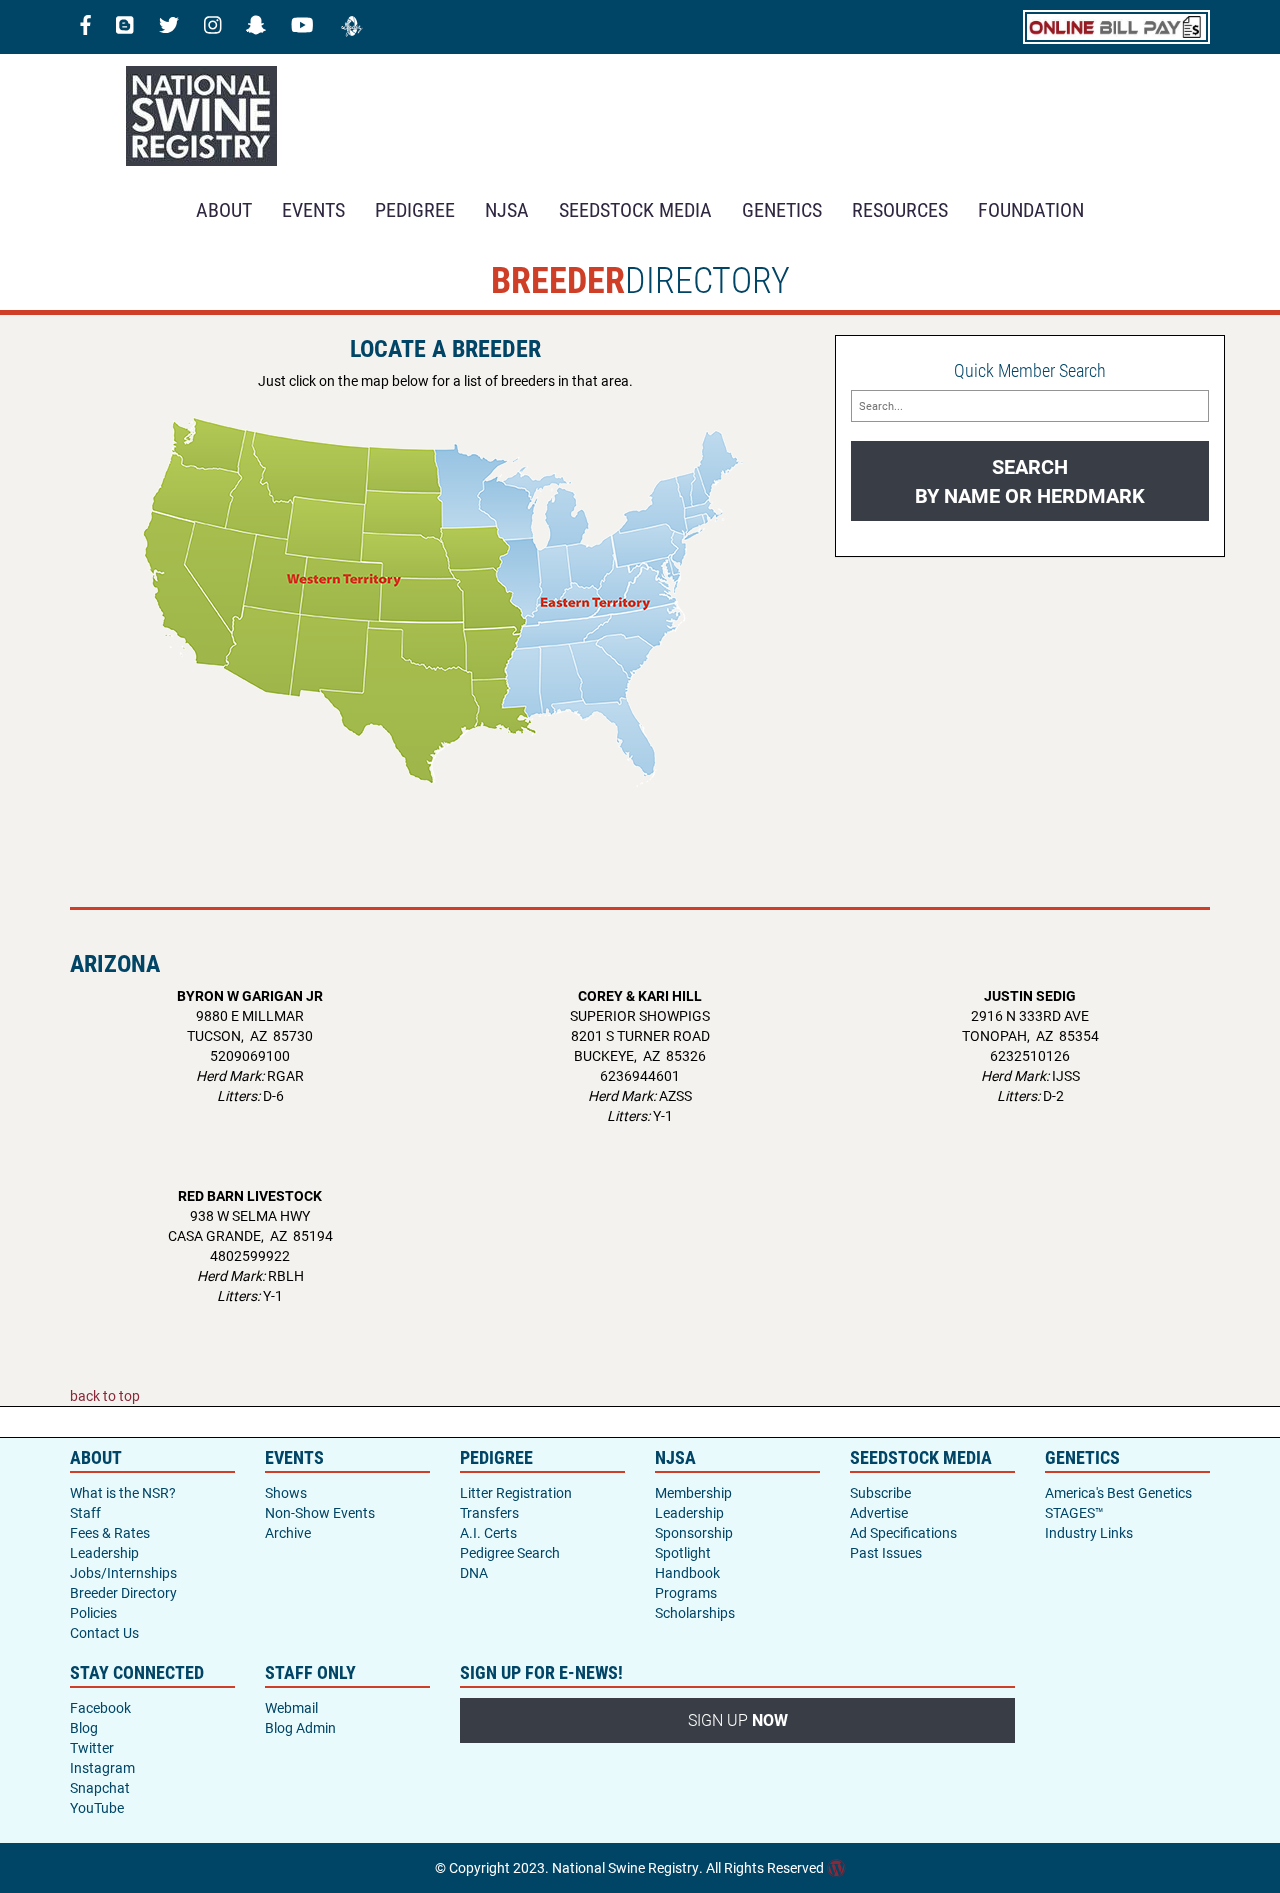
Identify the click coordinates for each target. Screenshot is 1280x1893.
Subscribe (880, 1492)
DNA (474, 1572)
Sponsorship (694, 1532)
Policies (93, 1612)
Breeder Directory (123, 1592)
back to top (105, 1395)
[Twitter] (169, 27)
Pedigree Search (510, 1552)
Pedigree (415, 209)
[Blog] (125, 27)
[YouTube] (302, 27)
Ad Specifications (903, 1532)
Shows (286, 1492)
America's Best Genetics (1118, 1492)
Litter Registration (516, 1492)
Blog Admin (300, 1727)
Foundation (1031, 209)
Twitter (92, 1747)
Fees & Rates (110, 1532)
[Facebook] (85, 27)
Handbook (687, 1572)
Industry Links (1089, 1532)
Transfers (489, 1512)
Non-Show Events (320, 1512)
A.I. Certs (488, 1532)
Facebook (100, 1707)
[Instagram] (213, 27)
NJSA (507, 209)
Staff (85, 1512)
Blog (84, 1727)
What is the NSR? (123, 1492)
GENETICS (782, 209)
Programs (686, 1592)
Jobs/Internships (123, 1572)
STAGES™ (1074, 1512)
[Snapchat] (256, 27)
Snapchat (100, 1787)
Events (313, 209)
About (224, 209)
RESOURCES (900, 209)
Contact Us (104, 1632)
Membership (693, 1492)
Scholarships (695, 1612)
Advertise (879, 1512)
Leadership (104, 1552)
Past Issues (886, 1552)
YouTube (97, 1807)
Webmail (291, 1707)
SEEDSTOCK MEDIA (635, 209)
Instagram (102, 1767)
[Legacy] (352, 27)
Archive (288, 1532)
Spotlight (683, 1552)
